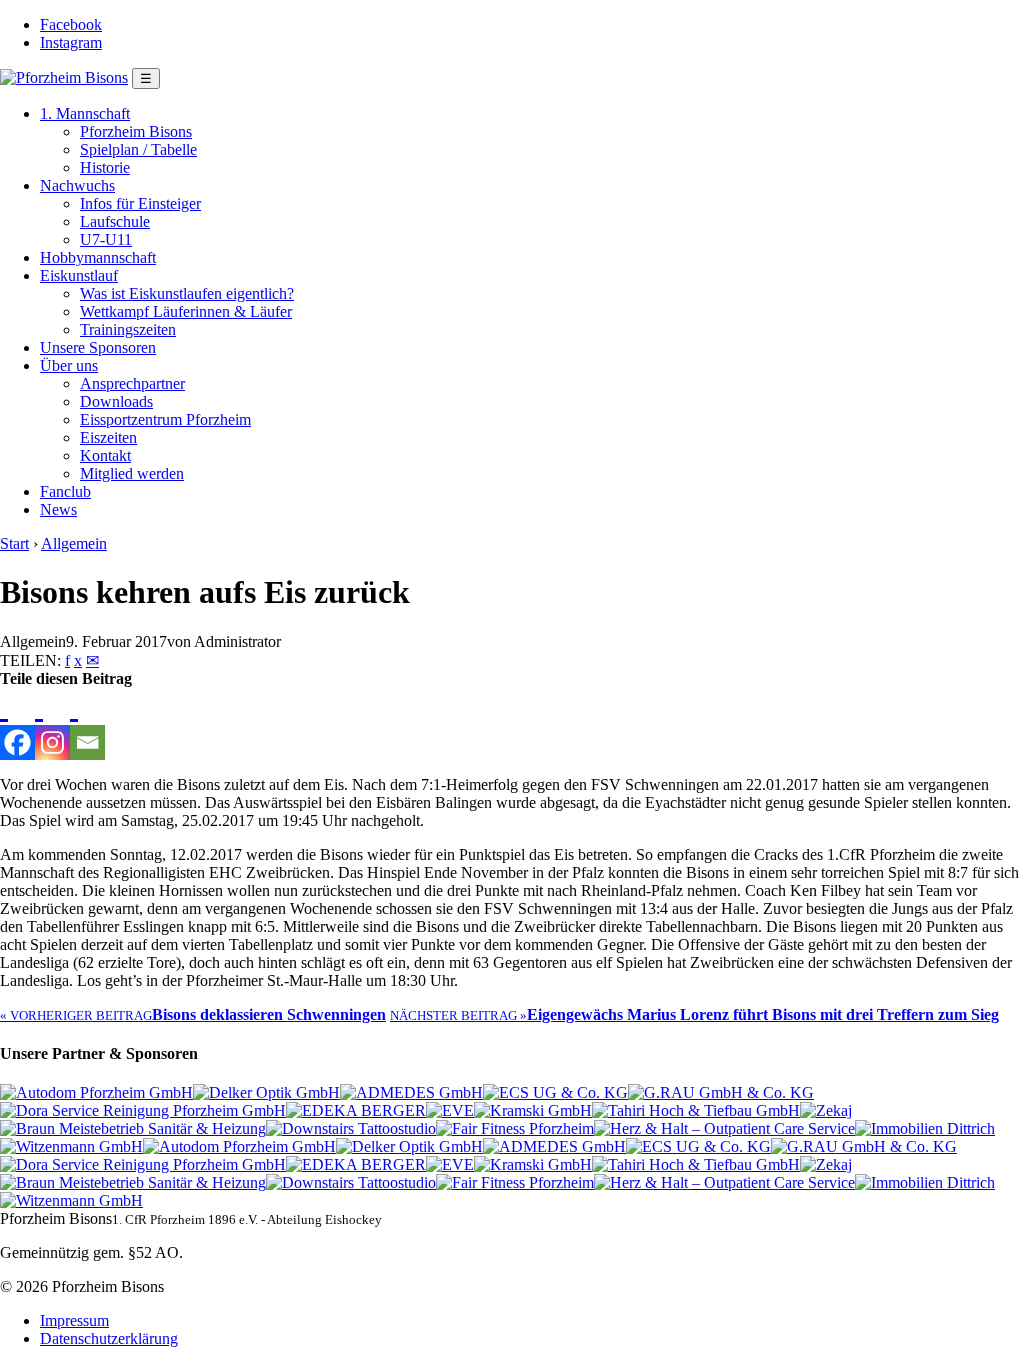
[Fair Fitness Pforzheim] (515, 1128)
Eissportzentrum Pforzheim (165, 419)
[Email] (87, 724)
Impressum (74, 1320)
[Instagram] (52, 724)
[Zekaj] (826, 1110)
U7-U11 (106, 239)
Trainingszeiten (128, 329)
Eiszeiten (108, 437)
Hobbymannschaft (98, 257)
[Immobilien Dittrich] (925, 1128)
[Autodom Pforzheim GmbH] (96, 1092)
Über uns (69, 365)
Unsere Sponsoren (98, 347)
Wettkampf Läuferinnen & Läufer (186, 311)
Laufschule (115, 221)
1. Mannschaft (85, 113)
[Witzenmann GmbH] (71, 1146)
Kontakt (105, 455)
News (58, 509)
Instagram (71, 42)
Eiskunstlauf (79, 275)
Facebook (71, 24)
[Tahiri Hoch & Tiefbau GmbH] (696, 1110)
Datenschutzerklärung (109, 1338)
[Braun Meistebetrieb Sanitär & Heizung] (133, 1128)
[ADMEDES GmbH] (411, 1092)
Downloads (116, 401)
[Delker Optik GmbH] (266, 1092)
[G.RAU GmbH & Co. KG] (721, 1092)
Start (14, 543)
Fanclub (65, 491)
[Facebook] (17, 724)
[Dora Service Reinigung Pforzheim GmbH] (143, 1110)
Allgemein (74, 543)
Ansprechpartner (132, 383)
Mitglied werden (132, 473)
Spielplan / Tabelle (138, 149)
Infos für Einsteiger (140, 203)
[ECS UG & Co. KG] (555, 1092)
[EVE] (450, 1110)
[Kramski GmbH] (533, 1110)
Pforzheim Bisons (136, 131)
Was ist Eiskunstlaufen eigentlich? (187, 293)
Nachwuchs (77, 185)
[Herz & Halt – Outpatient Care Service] (724, 1128)
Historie (105, 167)
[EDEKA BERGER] (356, 1110)
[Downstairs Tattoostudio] (351, 1128)
